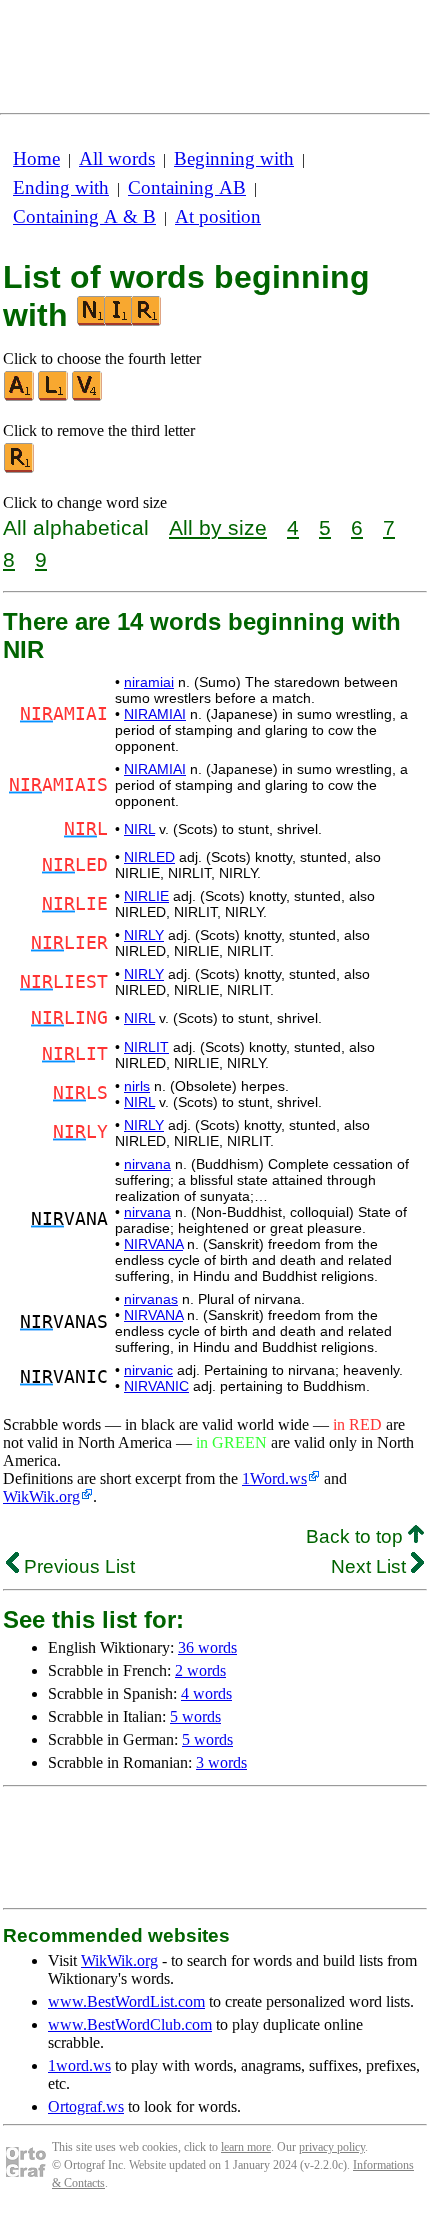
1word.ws (79, 2065)
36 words (207, 1647)
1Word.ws (274, 1478)
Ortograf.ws (86, 2106)
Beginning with (234, 158)
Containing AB (187, 187)
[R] (20, 468)
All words (117, 158)
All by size (218, 527)
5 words (195, 1716)
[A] (20, 396)
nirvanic (148, 1370)
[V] (88, 396)
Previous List (77, 1566)
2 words (200, 1670)
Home (36, 158)
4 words (206, 1693)
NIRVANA (153, 1244)
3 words (221, 1762)
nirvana (147, 1164)
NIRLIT (146, 1047)
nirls (137, 1086)
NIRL (139, 829)
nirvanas (151, 1299)
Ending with (61, 187)
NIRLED (149, 857)
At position (218, 216)
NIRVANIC (156, 1386)
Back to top (357, 1536)
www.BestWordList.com (126, 2001)
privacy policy (332, 2147)
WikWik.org (41, 1496)
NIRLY (144, 935)
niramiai (149, 682)
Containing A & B (84, 216)
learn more (246, 2147)
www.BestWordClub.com (130, 2024)
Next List (371, 1566)
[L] (54, 396)
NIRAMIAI (155, 714)
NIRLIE (146, 896)
